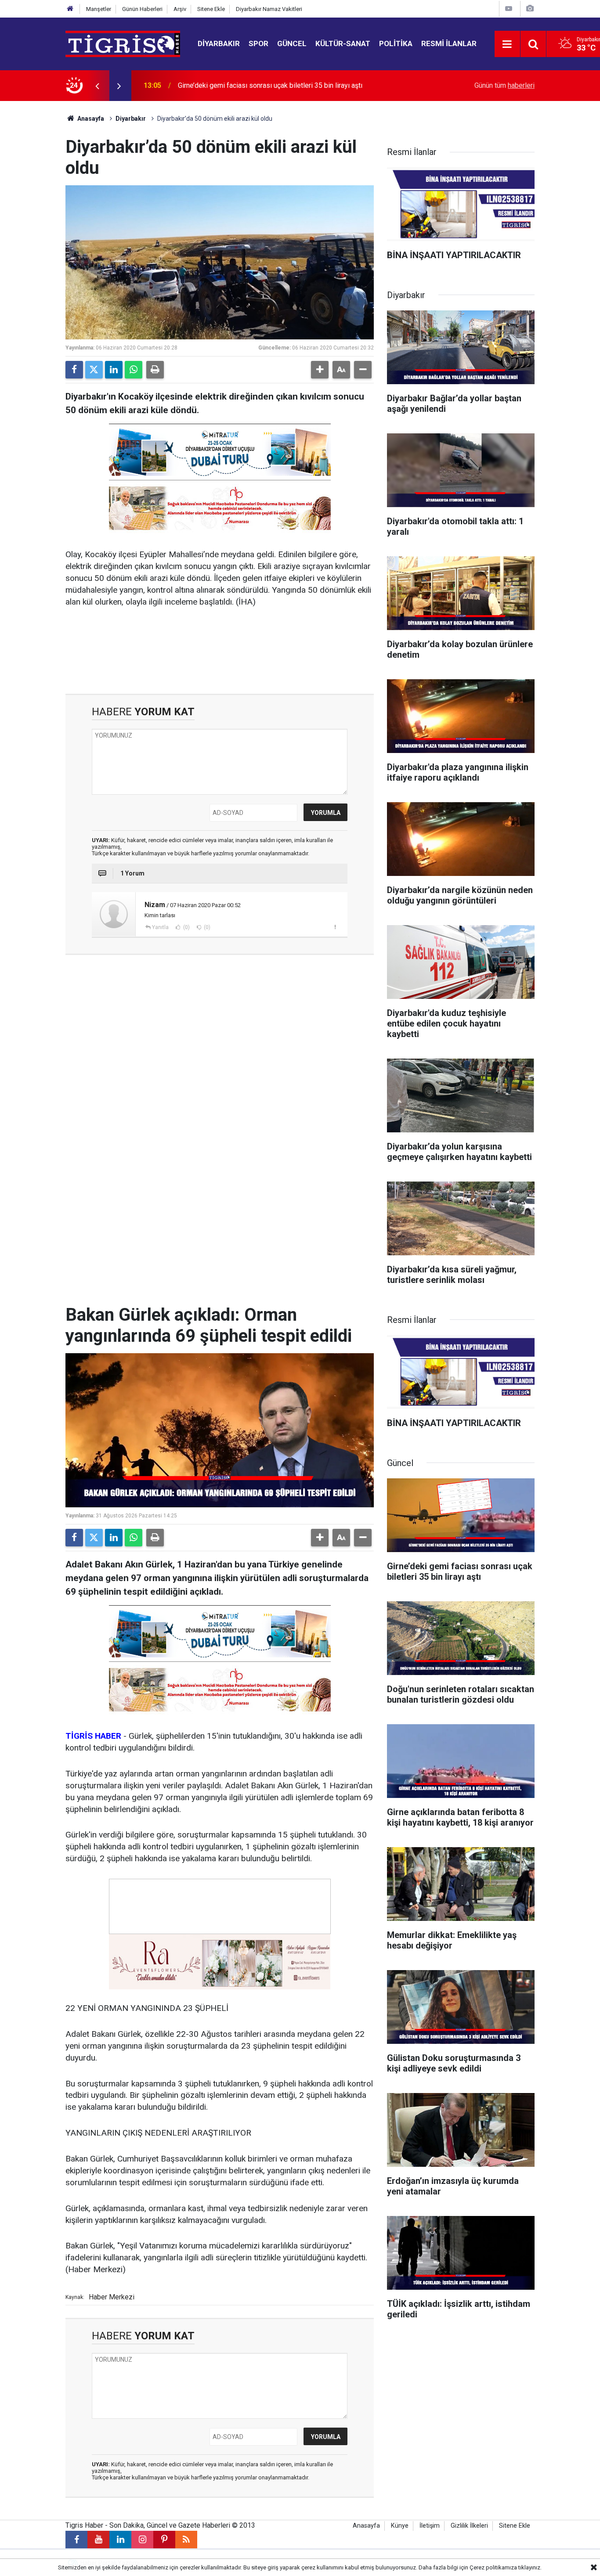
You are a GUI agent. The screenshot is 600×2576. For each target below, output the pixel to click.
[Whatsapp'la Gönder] (134, 370)
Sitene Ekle (211, 9)
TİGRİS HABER (93, 1736)
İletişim (430, 2526)
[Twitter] (94, 370)
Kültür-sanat (343, 43)
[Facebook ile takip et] (76, 2540)
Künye (400, 2526)
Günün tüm (504, 85)
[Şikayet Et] (335, 927)
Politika (396, 43)
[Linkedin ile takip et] (120, 2540)
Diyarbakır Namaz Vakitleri (269, 9)
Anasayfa (90, 119)
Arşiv (180, 9)
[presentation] (97, 86)
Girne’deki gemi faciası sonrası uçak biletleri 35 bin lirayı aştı (270, 85)
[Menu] (507, 44)
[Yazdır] (155, 370)
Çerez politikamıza (493, 2567)
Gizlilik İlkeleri (469, 2526)
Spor (258, 43)
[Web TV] (509, 9)
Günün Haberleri (142, 9)
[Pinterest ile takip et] (164, 2540)
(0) (186, 927)
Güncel (292, 43)
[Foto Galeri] (530, 9)
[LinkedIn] (114, 370)
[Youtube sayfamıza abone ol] (98, 2540)
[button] (320, 370)
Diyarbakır (219, 43)
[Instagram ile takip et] (142, 2540)
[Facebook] (74, 370)
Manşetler (99, 9)
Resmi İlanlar (449, 43)
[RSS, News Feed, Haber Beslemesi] (186, 2540)
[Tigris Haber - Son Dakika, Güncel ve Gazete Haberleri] (123, 43)
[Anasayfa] (70, 9)
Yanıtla (160, 927)
